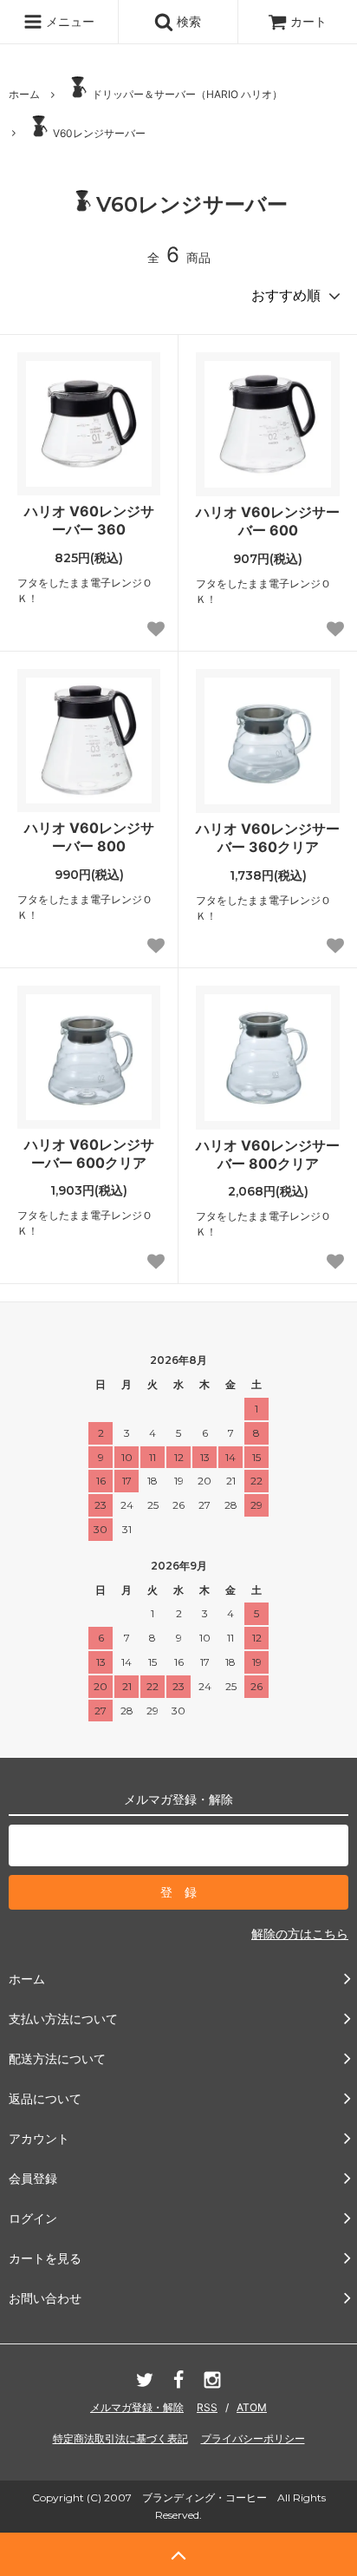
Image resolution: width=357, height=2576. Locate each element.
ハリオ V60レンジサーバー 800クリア (268, 1154)
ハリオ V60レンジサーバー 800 (89, 837)
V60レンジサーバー (99, 133)
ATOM (252, 2407)
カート (308, 21)
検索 (187, 21)
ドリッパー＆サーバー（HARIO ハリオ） (187, 94)
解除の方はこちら (300, 1934)
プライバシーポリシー (253, 2438)
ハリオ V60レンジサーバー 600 (268, 521)
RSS (207, 2407)
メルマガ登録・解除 (137, 2407)
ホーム (24, 94)
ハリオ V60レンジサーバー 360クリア (268, 838)
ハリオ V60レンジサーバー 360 (89, 520)
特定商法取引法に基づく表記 (120, 2438)
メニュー (68, 21)
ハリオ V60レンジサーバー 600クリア (89, 1154)
